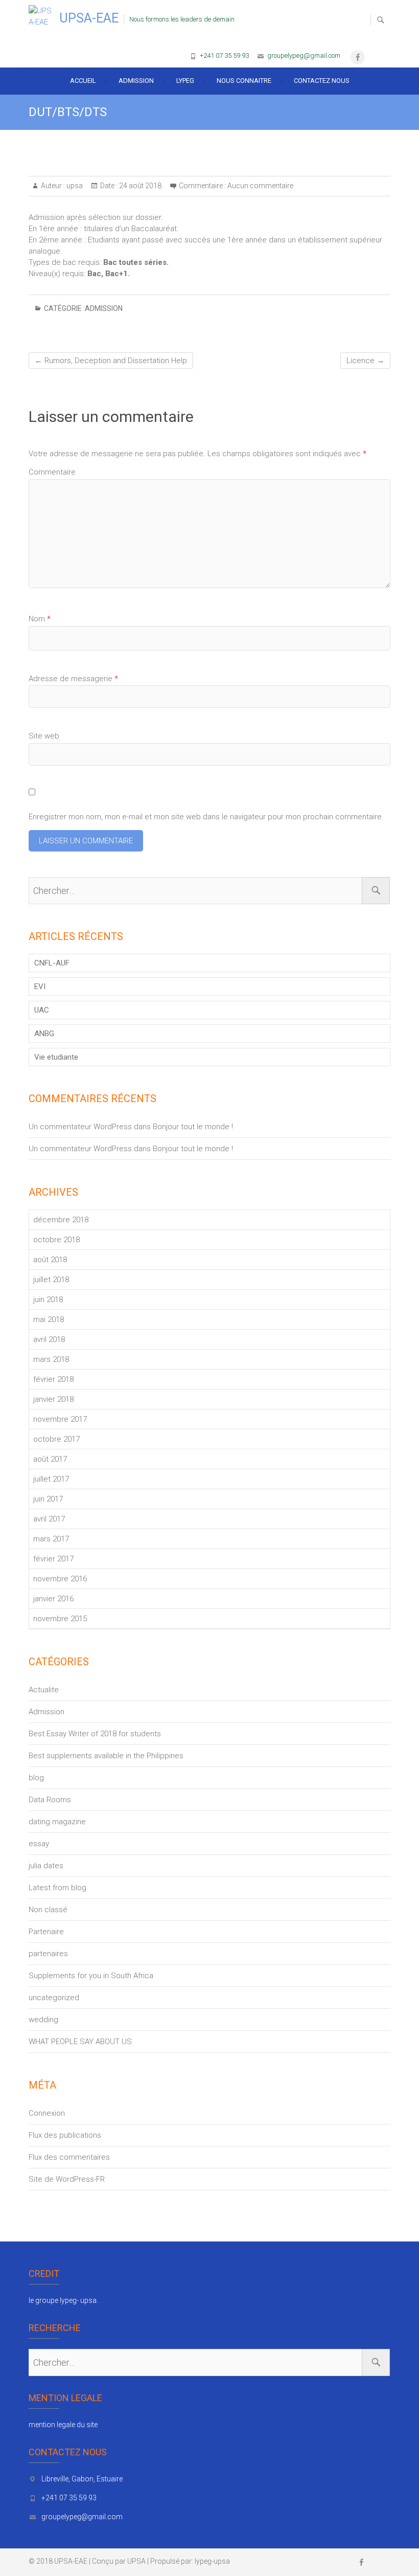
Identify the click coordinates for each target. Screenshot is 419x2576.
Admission (136, 81)
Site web (44, 736)
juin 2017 (48, 1499)
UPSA (136, 2561)
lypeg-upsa (212, 2561)
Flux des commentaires (69, 2157)
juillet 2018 (51, 1280)
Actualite (44, 1690)
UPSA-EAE (89, 18)
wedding (43, 2020)
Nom (40, 619)
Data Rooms (50, 1800)
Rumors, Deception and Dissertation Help (111, 361)
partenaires (48, 1954)
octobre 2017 (56, 1439)
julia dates (46, 1866)
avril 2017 (49, 1519)
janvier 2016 (53, 1599)
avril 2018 (49, 1339)
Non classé (48, 1910)
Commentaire (52, 472)
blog (36, 1778)
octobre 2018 (56, 1240)
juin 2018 (48, 1300)
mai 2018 (49, 1319)
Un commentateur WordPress (80, 1127)
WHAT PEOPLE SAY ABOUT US (80, 2042)
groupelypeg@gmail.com (304, 55)
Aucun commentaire (260, 186)
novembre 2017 (60, 1419)
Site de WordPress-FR (67, 2179)
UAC (42, 1010)
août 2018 (50, 1260)
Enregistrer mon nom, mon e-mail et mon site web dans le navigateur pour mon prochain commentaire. (206, 817)
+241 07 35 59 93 (224, 55)
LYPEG (185, 81)
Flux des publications (65, 2135)
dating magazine (57, 1822)
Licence (365, 361)
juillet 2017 (51, 1479)
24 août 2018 (139, 186)
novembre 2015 (60, 1619)
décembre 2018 (61, 1220)
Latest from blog (57, 1888)
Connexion (47, 2113)
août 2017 (50, 1459)
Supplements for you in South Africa (91, 1976)
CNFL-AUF (52, 963)
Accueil (83, 81)
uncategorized (54, 1998)
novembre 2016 (60, 1579)
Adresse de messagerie (73, 679)
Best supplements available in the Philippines (106, 1756)
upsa (74, 186)
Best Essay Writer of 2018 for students (95, 1734)
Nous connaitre (244, 81)
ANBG (44, 1034)
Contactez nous (322, 81)
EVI (40, 987)
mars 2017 (51, 1539)
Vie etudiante (56, 1057)
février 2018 (53, 1379)
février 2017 (53, 1559)
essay (39, 1844)
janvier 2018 (53, 1399)
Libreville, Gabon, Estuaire (82, 2479)
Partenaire (46, 1932)
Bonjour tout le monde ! (193, 1127)
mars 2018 (51, 1359)
